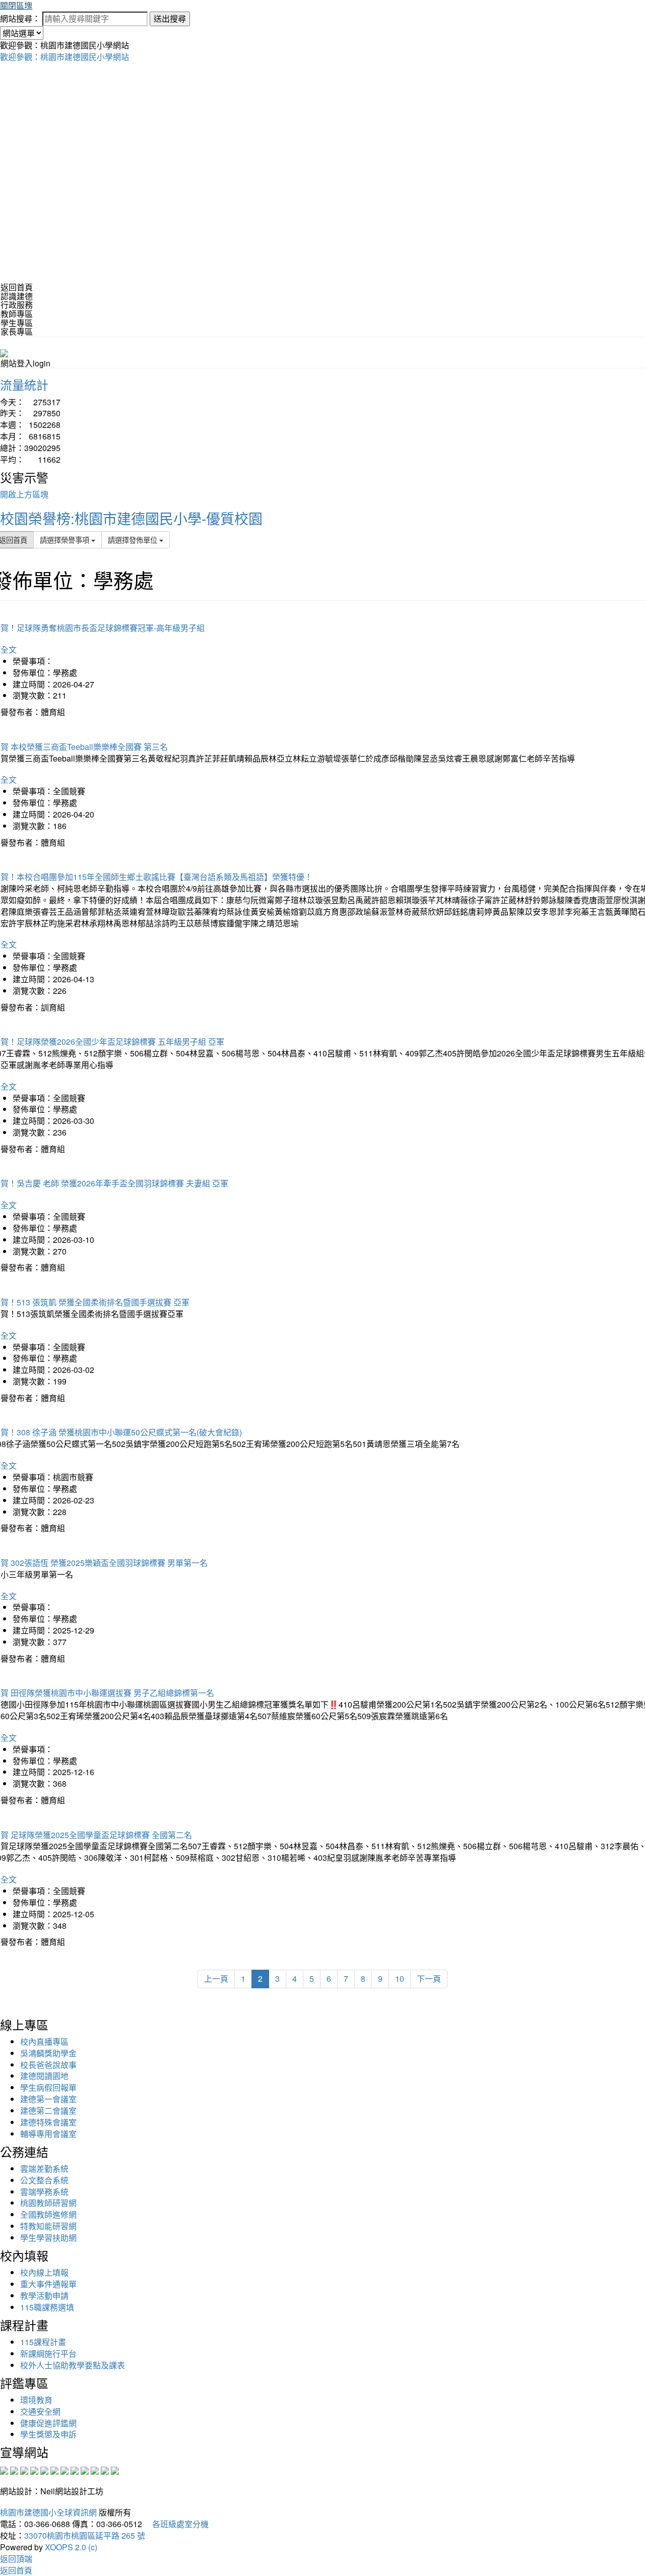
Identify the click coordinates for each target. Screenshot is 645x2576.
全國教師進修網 (48, 2214)
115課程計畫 (43, 2342)
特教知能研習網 (48, 2226)
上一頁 (216, 1978)
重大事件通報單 (48, 2284)
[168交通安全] (4, 2469)
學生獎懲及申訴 (48, 2434)
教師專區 (17, 314)
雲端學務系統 (44, 2192)
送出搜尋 (170, 18)
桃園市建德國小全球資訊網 (48, 2512)
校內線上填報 (44, 2272)
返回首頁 (17, 287)
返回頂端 (16, 2559)
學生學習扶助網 (48, 2238)
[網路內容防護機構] (24, 2469)
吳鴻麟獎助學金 (48, 2053)
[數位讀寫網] (75, 2469)
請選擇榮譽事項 (66, 540)
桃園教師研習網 (48, 2203)
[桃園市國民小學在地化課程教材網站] (14, 2469)
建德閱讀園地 (44, 2076)
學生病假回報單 (48, 2087)
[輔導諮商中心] (95, 2469)
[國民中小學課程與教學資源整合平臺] (105, 2469)
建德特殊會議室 (48, 2122)
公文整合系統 (44, 2180)
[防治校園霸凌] (64, 2469)
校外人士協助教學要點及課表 (73, 2365)
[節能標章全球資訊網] (54, 2469)
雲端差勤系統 (44, 2169)
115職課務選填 (47, 2307)
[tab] (322, 296)
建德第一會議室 (48, 2099)
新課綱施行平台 (48, 2353)
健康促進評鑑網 (48, 2423)
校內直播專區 (44, 2041)
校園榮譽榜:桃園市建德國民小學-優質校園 (131, 518)
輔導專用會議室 (48, 2134)
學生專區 (17, 323)
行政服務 (17, 305)
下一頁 (429, 1978)
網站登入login (25, 363)
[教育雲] (85, 2469)
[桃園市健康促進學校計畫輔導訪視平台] (115, 2469)
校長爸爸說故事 (48, 2065)
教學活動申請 (44, 2296)
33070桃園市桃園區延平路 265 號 (85, 2535)
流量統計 (24, 384)
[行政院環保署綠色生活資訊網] (34, 2469)
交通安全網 (40, 2411)
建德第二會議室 (48, 2111)
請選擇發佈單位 (134, 540)
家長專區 (17, 331)
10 (400, 1978)
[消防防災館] (44, 2469)
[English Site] (4, 352)
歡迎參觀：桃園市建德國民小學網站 (64, 57)
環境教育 (36, 2400)
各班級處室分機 (176, 2524)
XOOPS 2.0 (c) (71, 2547)
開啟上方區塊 (24, 494)
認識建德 (17, 296)
